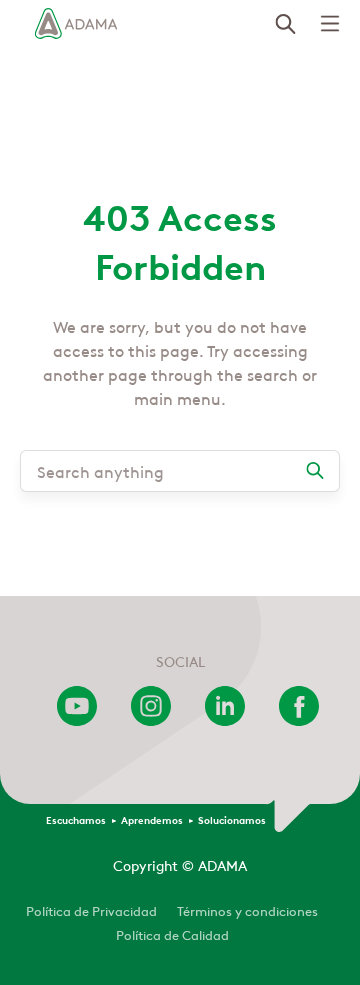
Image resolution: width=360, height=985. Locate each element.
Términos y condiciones (247, 909)
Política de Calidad (172, 933)
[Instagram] (151, 720)
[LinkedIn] (225, 720)
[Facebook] (299, 720)
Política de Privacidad (91, 909)
